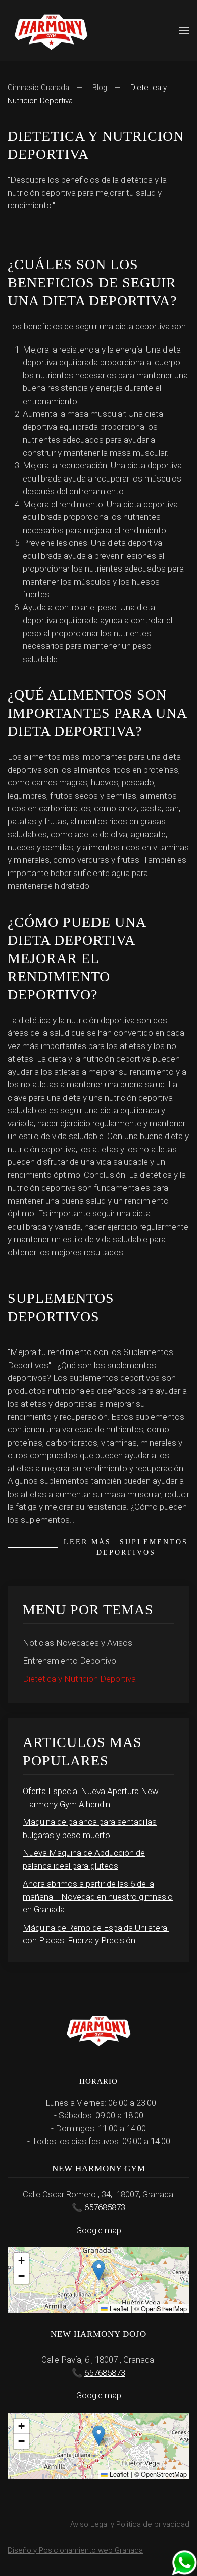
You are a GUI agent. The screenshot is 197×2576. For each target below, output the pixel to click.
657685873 (105, 2207)
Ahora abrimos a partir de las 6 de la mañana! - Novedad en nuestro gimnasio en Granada (98, 1896)
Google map (99, 2230)
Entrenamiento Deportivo (69, 1661)
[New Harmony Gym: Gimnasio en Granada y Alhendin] (184, 2562)
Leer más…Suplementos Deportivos (126, 1547)
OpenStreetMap (164, 2309)
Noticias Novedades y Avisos (78, 1643)
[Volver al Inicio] (51, 30)
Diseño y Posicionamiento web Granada (75, 2550)
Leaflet (118, 2309)
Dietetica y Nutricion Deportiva (79, 1679)
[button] (184, 30)
